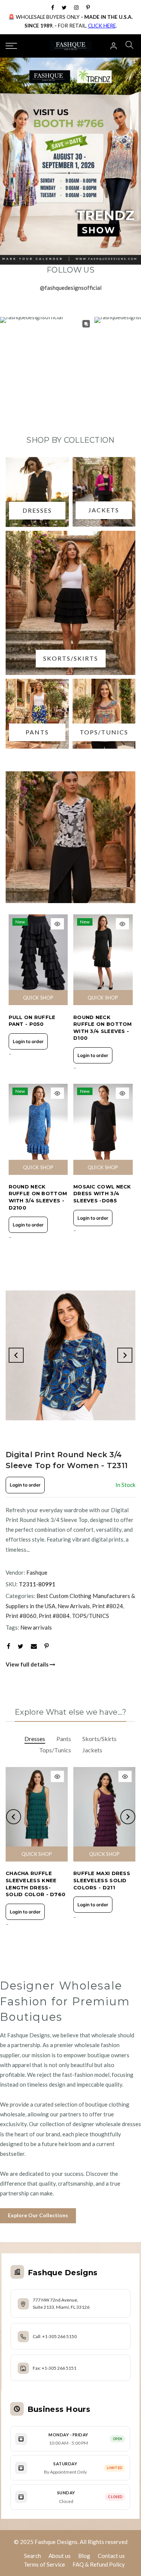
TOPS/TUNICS (90, 1616)
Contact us (111, 2556)
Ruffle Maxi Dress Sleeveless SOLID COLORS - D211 (102, 1880)
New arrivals (36, 1627)
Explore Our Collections (38, 2215)
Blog (84, 2556)
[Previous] (16, 1355)
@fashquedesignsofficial (71, 288)
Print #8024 (108, 1606)
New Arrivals (74, 1606)
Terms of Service (44, 2564)
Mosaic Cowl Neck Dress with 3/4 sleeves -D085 (102, 1194)
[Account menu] (114, 46)
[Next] (125, 1355)
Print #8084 (54, 1616)
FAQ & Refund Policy (99, 2564)
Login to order (28, 1041)
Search (33, 2556)
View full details (28, 1664)
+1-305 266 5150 (59, 2336)
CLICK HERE (102, 26)
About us (60, 2556)
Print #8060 (21, 1616)
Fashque (37, 1572)
